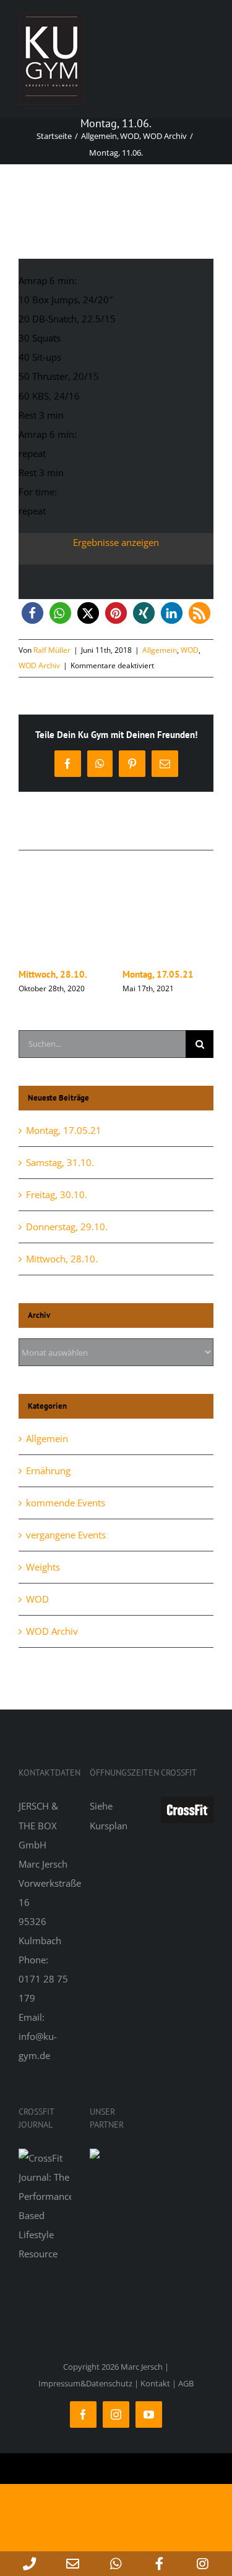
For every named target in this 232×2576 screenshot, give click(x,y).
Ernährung (48, 1471)
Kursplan (109, 1826)
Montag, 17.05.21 (64, 1130)
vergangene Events (66, 1535)
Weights (43, 1567)
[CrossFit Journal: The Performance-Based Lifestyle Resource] (45, 2158)
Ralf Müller (52, 650)
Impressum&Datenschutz (85, 2383)
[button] (32, 613)
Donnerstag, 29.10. (67, 1227)
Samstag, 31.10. (85, 974)
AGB (186, 2383)
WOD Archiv (39, 665)
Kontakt (155, 2383)
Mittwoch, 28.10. (62, 1259)
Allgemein (160, 650)
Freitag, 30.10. (186, 974)
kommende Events (66, 1503)
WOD (190, 650)
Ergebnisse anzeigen (116, 542)
